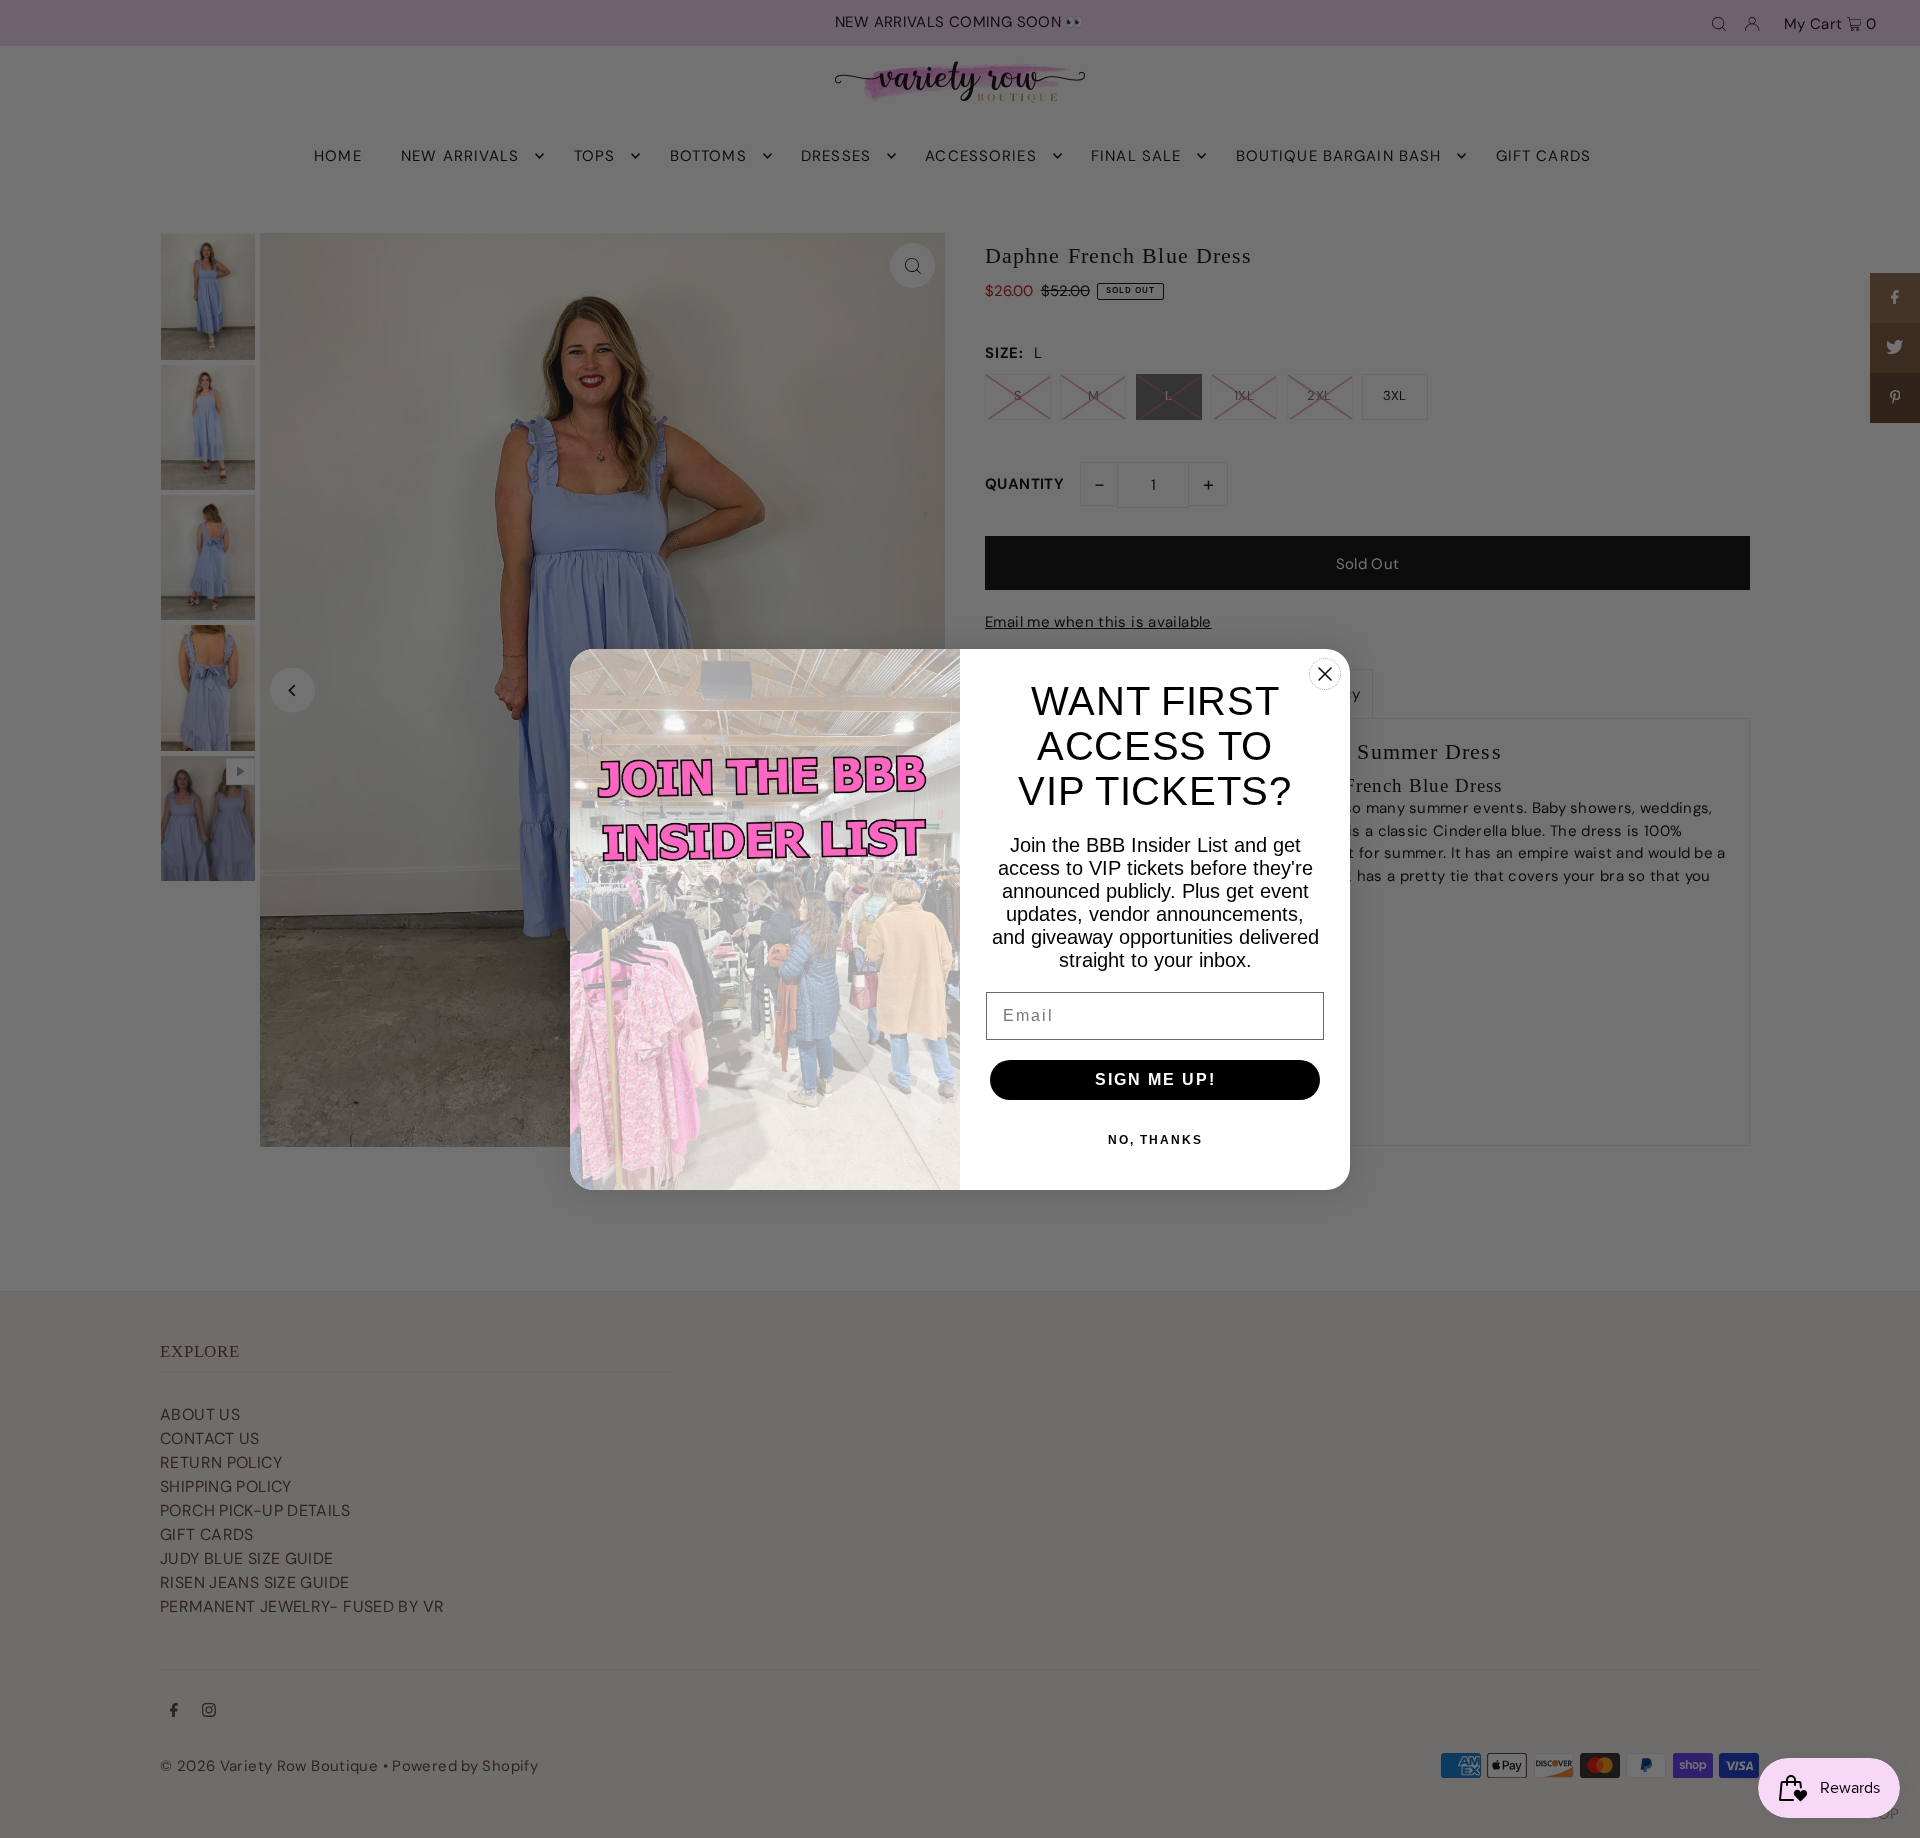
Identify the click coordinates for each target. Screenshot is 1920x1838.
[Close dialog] (1325, 674)
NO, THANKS (1155, 1140)
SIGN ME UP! (1155, 1079)
